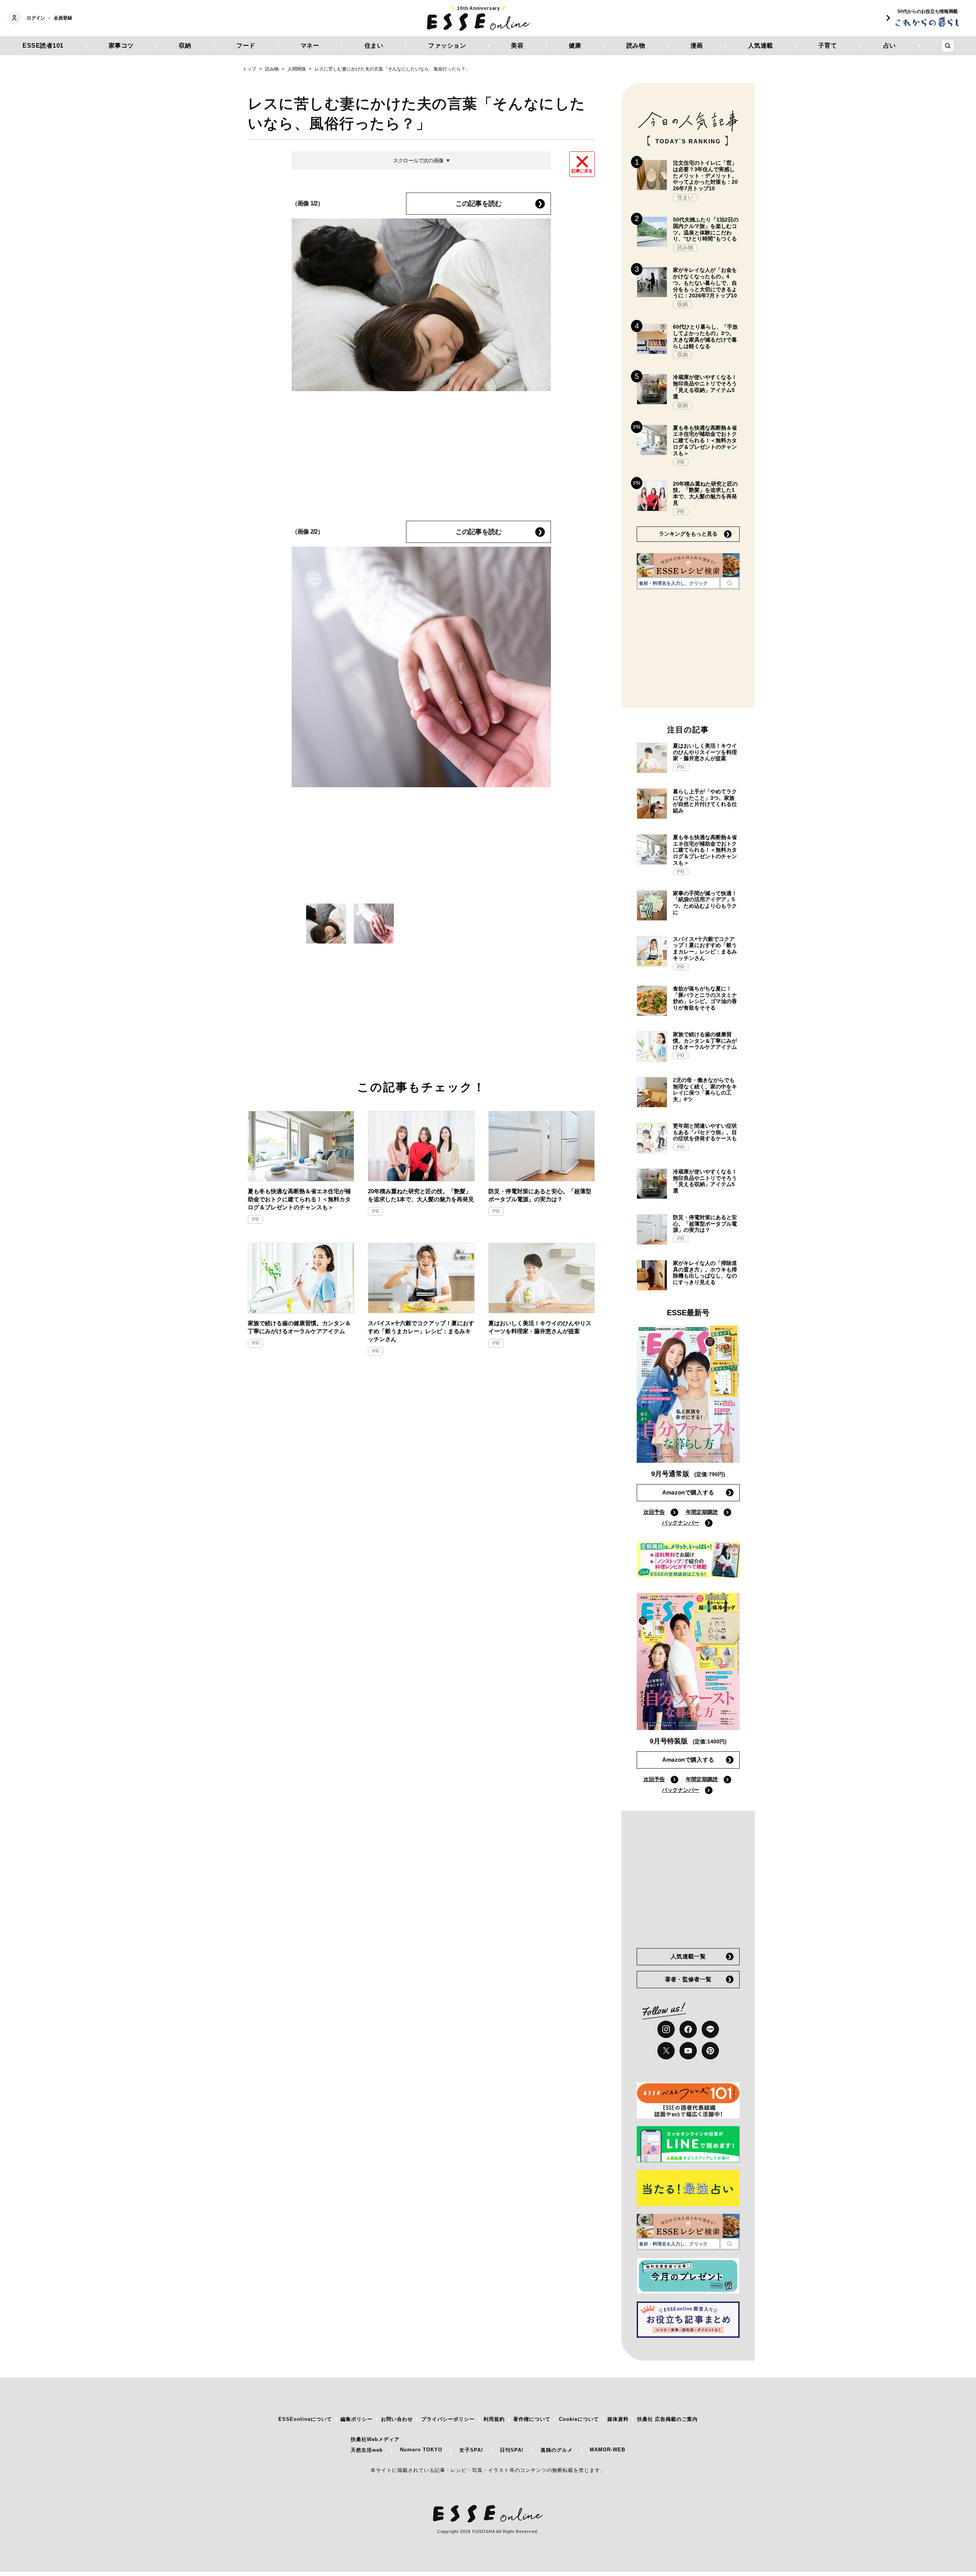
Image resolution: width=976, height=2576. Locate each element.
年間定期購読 (702, 1512)
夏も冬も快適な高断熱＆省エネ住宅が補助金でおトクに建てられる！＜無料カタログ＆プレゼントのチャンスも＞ (299, 1199)
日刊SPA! (512, 2450)
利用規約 (494, 2419)
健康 (575, 46)
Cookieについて (579, 2419)
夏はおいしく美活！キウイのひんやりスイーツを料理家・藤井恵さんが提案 (540, 1327)
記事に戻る (582, 171)
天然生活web (367, 2450)
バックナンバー (681, 1523)
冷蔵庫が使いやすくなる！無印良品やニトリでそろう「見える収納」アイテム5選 (705, 387)
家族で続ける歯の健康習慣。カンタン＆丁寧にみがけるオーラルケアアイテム (299, 1327)
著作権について (532, 2419)
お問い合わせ (397, 2419)
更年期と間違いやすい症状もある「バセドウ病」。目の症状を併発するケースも (705, 1132)
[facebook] (688, 2029)
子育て (828, 46)
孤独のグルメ (557, 2450)
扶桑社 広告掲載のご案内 (667, 2419)
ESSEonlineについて (305, 2419)
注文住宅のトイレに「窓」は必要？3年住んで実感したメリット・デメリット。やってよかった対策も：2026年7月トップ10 (705, 176)
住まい (374, 46)
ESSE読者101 (43, 46)
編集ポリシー (356, 2419)
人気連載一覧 (688, 1956)
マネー (310, 46)
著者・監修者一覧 (688, 1979)
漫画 (697, 46)
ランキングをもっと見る (688, 534)
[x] (666, 2051)
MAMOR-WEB (608, 2450)
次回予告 (654, 1512)
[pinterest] (710, 2051)
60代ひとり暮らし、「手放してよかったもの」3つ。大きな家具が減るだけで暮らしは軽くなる (705, 336)
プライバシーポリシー (448, 2419)
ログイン (36, 18)
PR (255, 1219)
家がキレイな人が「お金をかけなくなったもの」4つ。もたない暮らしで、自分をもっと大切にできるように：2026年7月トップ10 (705, 283)
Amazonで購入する (688, 1492)
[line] (710, 2029)
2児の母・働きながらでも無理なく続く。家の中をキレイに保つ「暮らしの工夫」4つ (705, 1090)
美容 (517, 46)
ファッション (447, 46)
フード (246, 46)
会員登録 (63, 18)
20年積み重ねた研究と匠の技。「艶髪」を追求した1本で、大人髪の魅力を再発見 (421, 1195)
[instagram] (666, 2029)
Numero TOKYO (421, 2450)
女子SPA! (471, 2450)
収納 (185, 46)
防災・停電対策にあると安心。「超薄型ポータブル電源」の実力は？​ (540, 1195)
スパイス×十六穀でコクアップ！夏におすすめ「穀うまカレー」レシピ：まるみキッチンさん (421, 1331)
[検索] (730, 583)
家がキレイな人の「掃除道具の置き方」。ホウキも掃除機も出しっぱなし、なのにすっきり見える (705, 1273)
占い (890, 46)
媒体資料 (618, 2419)
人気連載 (761, 46)
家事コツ (121, 46)
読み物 (636, 46)
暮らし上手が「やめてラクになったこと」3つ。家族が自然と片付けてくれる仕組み (705, 801)
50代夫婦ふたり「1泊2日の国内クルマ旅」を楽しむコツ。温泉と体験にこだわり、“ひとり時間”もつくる (706, 229)
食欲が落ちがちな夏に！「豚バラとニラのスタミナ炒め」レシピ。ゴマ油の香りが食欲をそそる (705, 998)
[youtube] (688, 2051)
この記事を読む (478, 204)
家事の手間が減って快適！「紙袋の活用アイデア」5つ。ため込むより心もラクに (705, 903)
